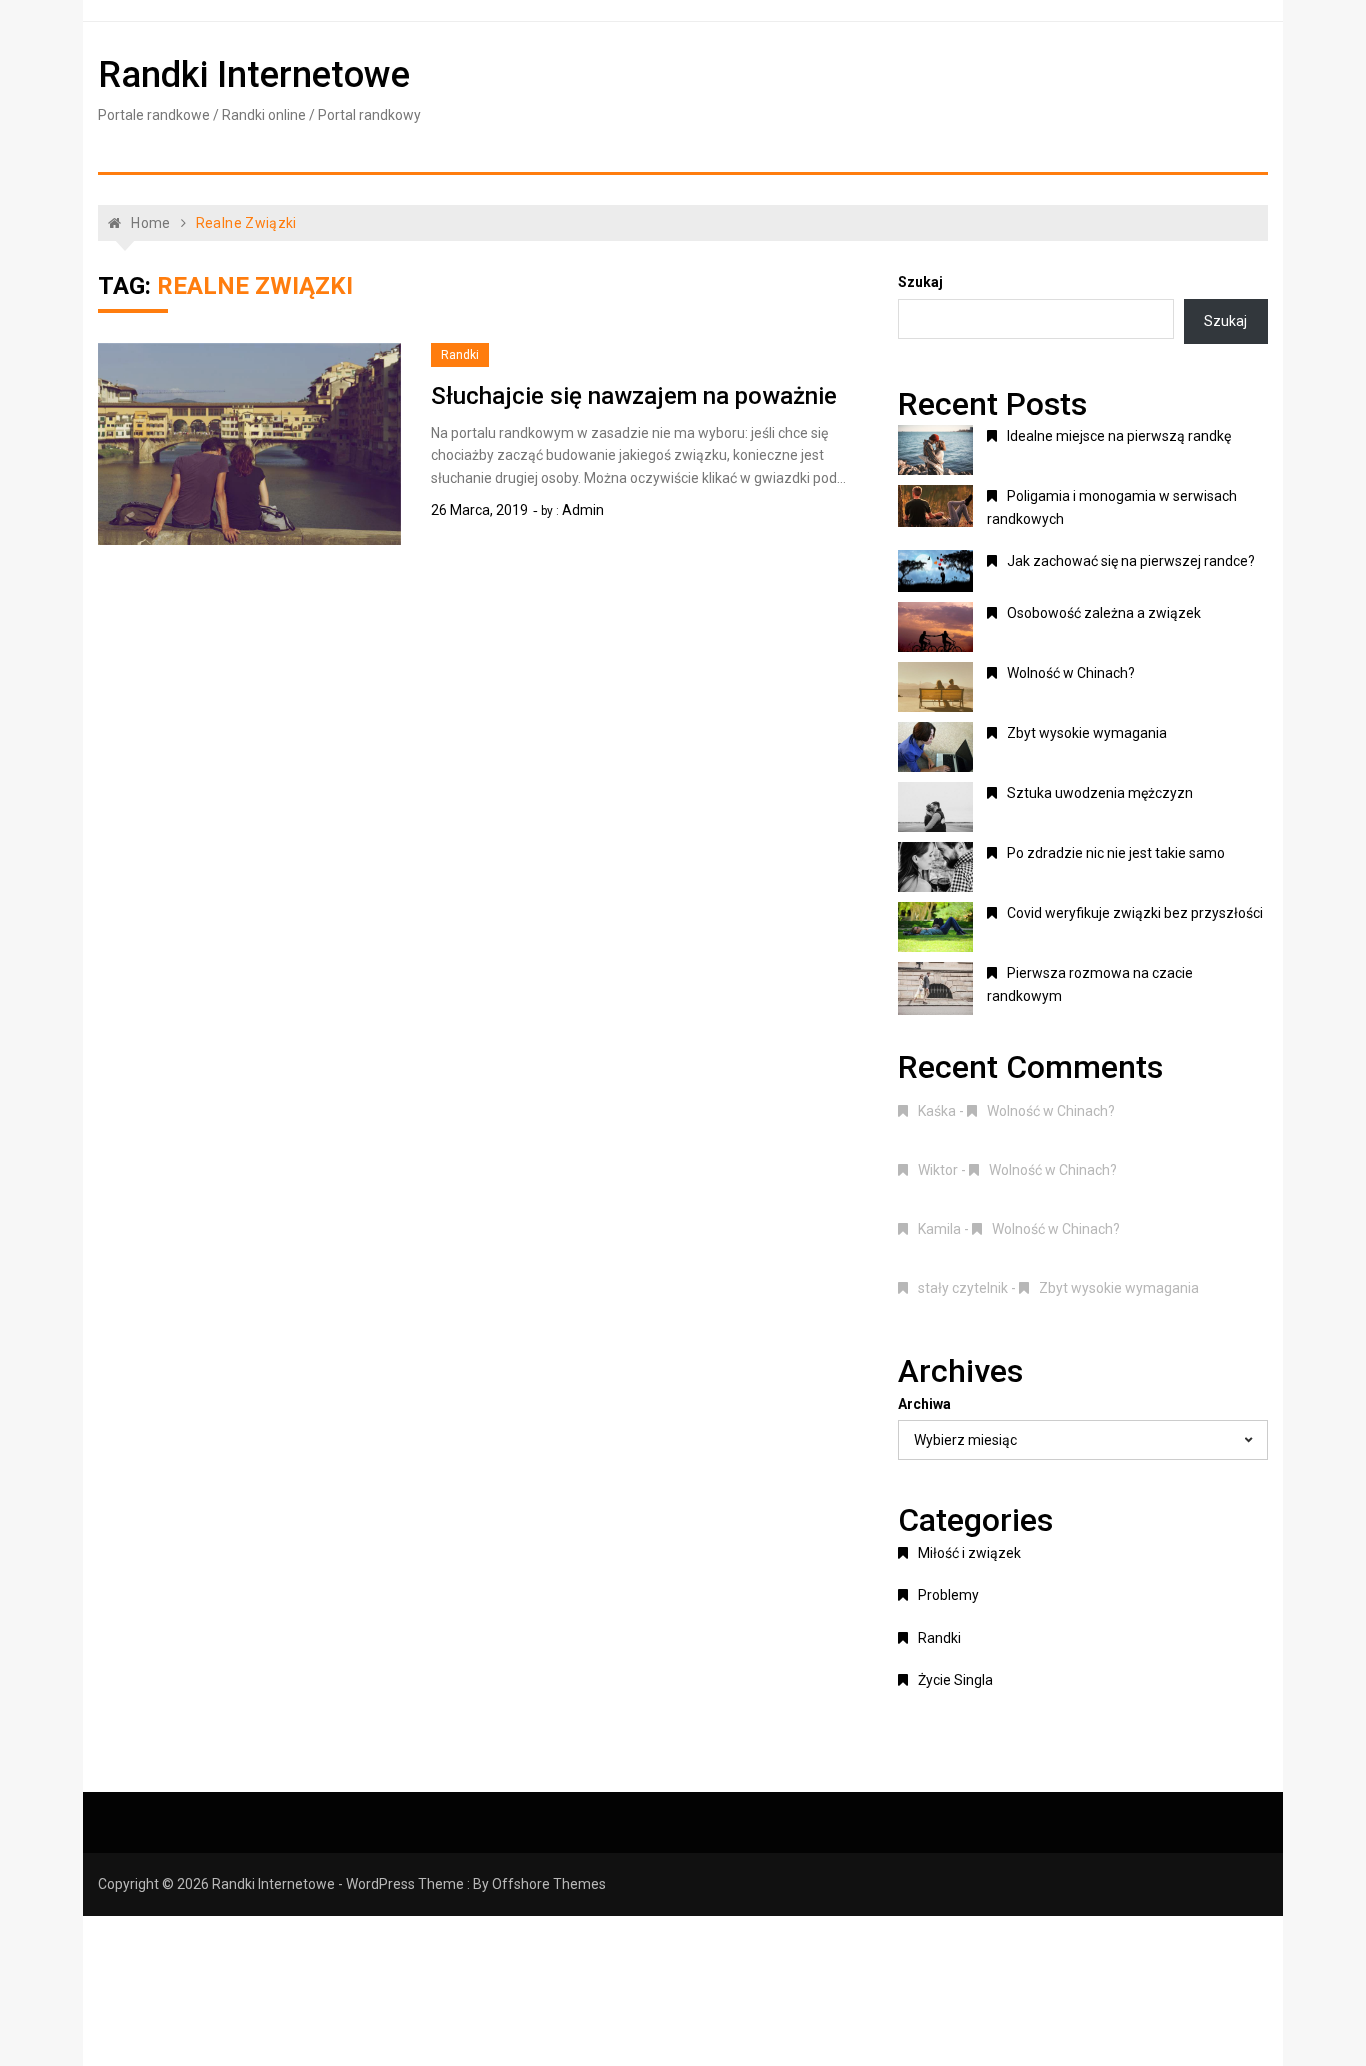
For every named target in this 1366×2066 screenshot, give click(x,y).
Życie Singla (955, 1680)
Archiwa (924, 1404)
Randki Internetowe (254, 75)
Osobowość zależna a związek (1104, 613)
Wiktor (938, 1170)
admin (583, 510)
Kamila (939, 1229)
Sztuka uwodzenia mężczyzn (1100, 793)
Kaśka (937, 1111)
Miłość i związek (969, 1553)
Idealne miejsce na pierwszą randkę (1119, 436)
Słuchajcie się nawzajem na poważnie (634, 396)
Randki (460, 355)
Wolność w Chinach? (1071, 673)
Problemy (948, 1595)
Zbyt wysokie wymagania (1087, 733)
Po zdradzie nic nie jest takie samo (1116, 853)
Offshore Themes (549, 1884)
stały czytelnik (963, 1288)
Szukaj (920, 282)
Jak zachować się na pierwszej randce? (1131, 561)
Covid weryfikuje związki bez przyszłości (1135, 913)
